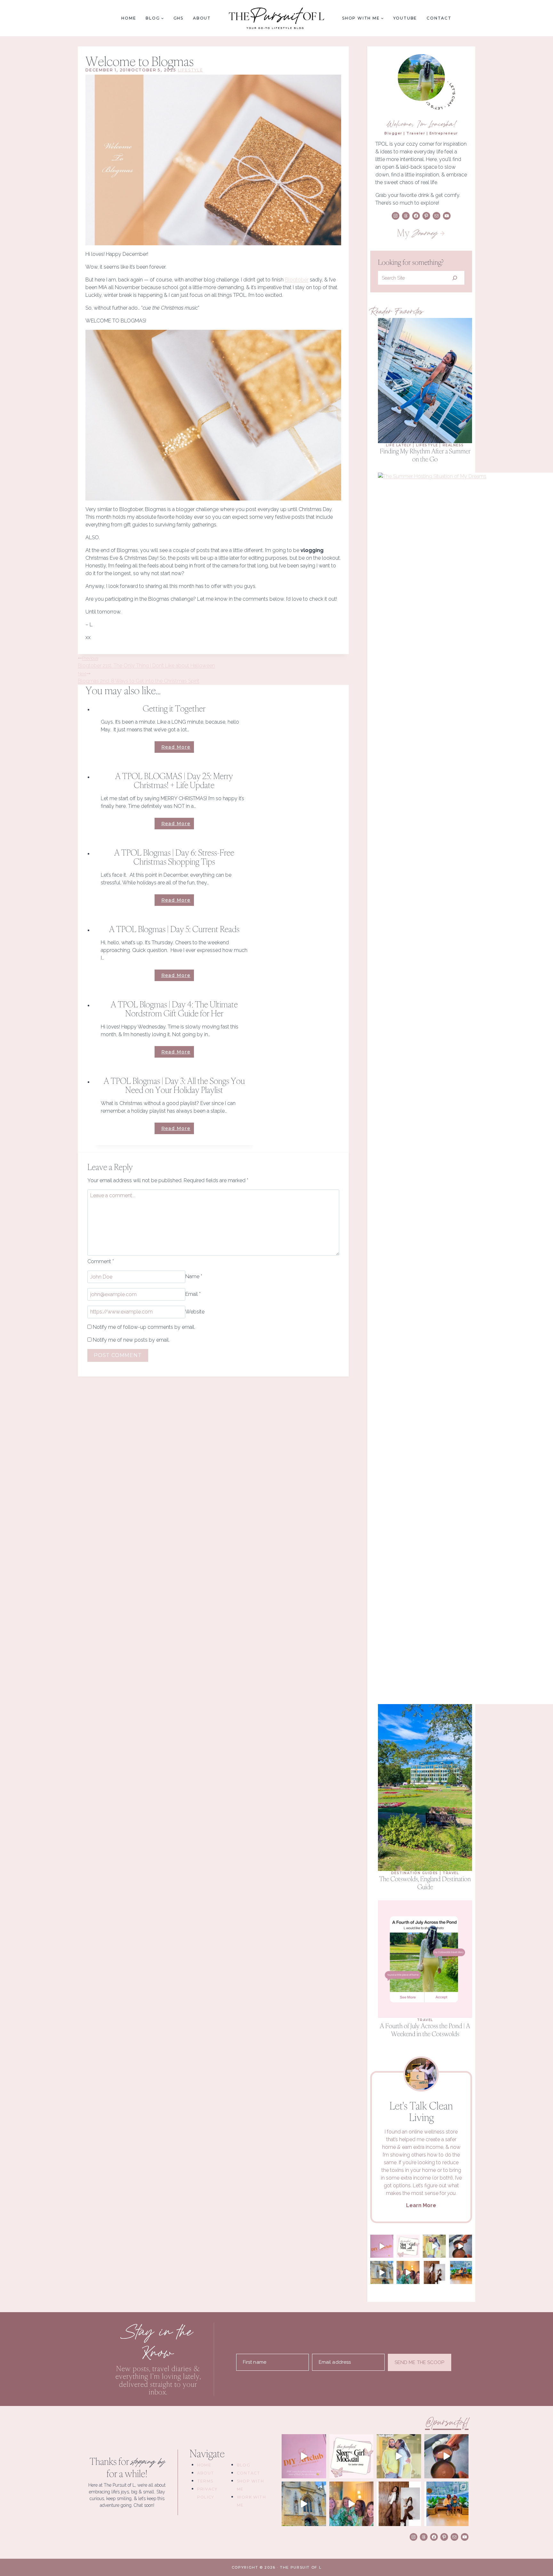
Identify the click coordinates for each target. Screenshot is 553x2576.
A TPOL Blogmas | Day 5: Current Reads (174, 929)
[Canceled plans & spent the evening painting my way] (382, 2246)
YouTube (405, 18)
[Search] (455, 278)
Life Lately (399, 445)
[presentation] (425, 381)
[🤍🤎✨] (434, 2272)
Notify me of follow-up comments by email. (144, 1327)
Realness (453, 445)
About (202, 18)
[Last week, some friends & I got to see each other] (408, 2272)
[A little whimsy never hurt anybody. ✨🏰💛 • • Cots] (434, 2246)
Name (194, 1277)
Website (195, 1312)
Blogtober (297, 280)
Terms (205, 2481)
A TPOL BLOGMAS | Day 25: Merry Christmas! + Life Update (174, 780)
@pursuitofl (447, 2423)
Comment (101, 1261)
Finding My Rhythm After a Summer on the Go (425, 455)
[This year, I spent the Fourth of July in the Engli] (382, 2272)
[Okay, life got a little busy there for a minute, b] (461, 2246)
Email (193, 1294)
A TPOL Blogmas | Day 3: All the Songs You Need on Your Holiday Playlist (174, 1085)
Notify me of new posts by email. (131, 1340)
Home (129, 18)
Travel (451, 1873)
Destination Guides (415, 1873)
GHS (178, 18)
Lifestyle (191, 70)
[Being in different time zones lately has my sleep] (408, 2246)
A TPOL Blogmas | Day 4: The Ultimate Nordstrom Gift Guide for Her (174, 1009)
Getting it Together (174, 708)
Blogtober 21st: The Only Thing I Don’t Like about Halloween (146, 662)
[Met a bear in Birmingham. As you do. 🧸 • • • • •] (461, 2272)
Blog (244, 2465)
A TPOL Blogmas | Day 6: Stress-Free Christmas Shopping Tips (174, 857)
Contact (439, 18)
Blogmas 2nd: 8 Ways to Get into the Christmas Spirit (139, 678)
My (417, 233)
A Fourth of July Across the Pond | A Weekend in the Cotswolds (425, 2030)
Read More (178, 748)
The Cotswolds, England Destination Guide (425, 1883)
